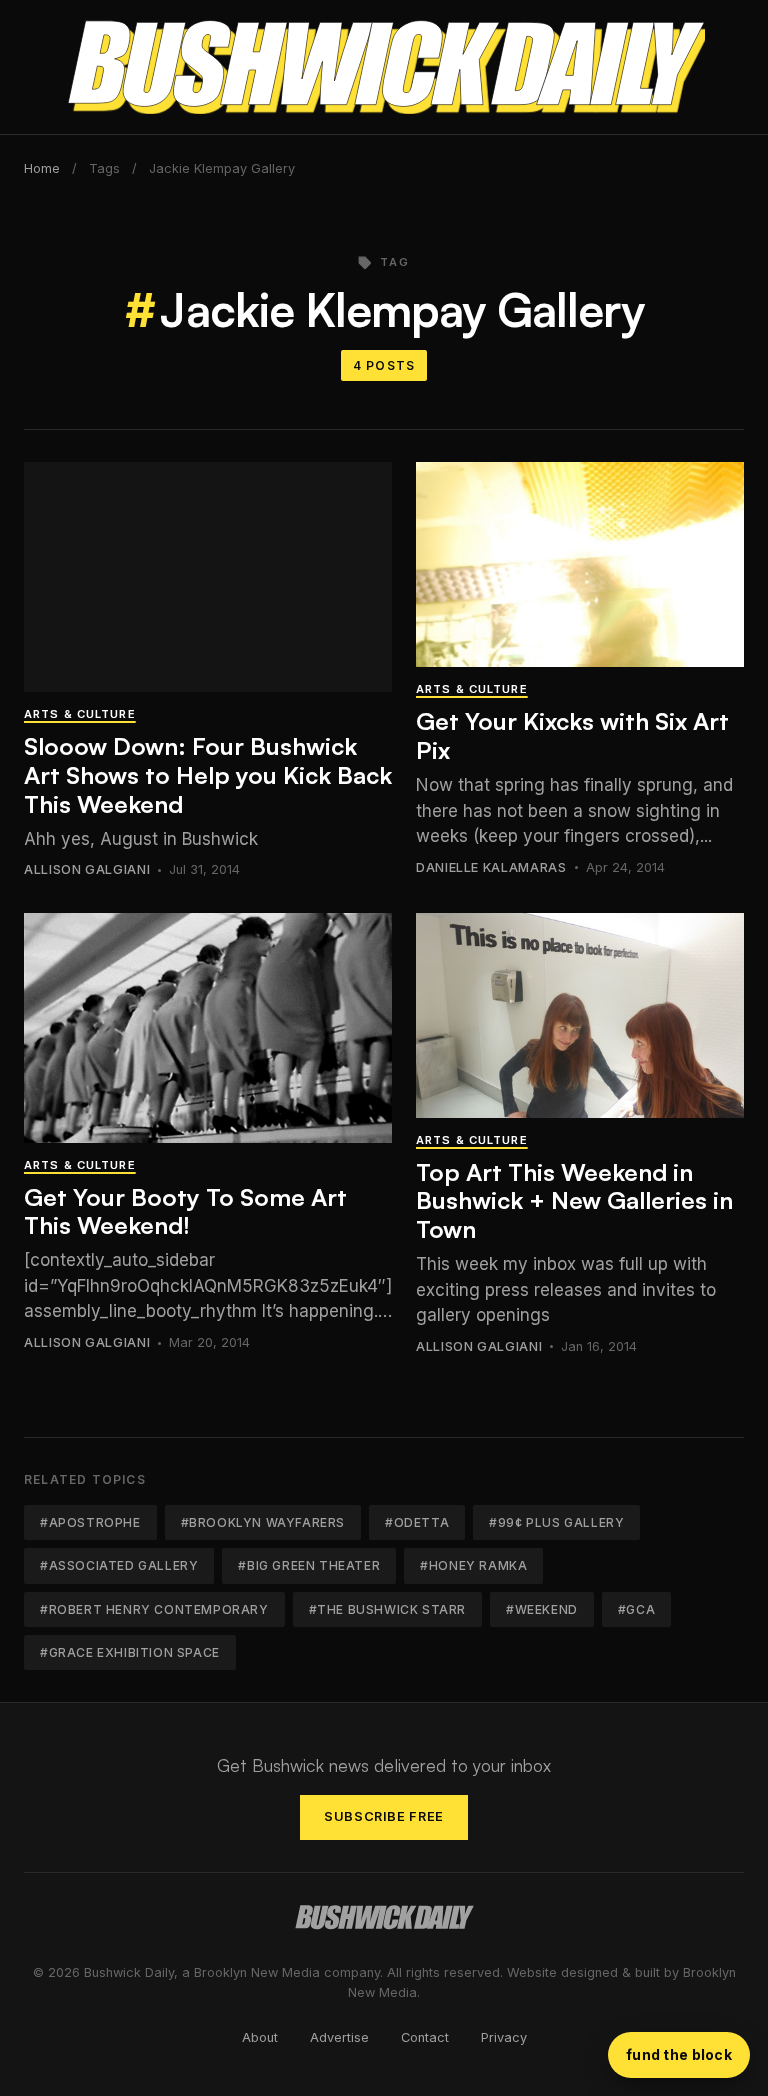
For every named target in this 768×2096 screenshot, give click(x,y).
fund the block (679, 2054)
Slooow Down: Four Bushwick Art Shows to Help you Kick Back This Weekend (208, 775)
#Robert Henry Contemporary (154, 1609)
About (260, 2037)
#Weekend (542, 1609)
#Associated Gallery (119, 1565)
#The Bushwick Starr (387, 1609)
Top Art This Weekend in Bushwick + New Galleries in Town (574, 1201)
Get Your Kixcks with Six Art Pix (572, 735)
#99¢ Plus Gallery (556, 1522)
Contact (425, 2037)
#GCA (636, 1609)
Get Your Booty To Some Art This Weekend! (185, 1211)
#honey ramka (473, 1565)
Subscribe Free (384, 1816)
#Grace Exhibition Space (130, 1652)
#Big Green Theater (309, 1565)
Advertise (339, 2037)
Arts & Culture (80, 714)
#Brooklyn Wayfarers (263, 1522)
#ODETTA (417, 1522)
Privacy (504, 2037)
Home (42, 168)
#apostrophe (90, 1522)
